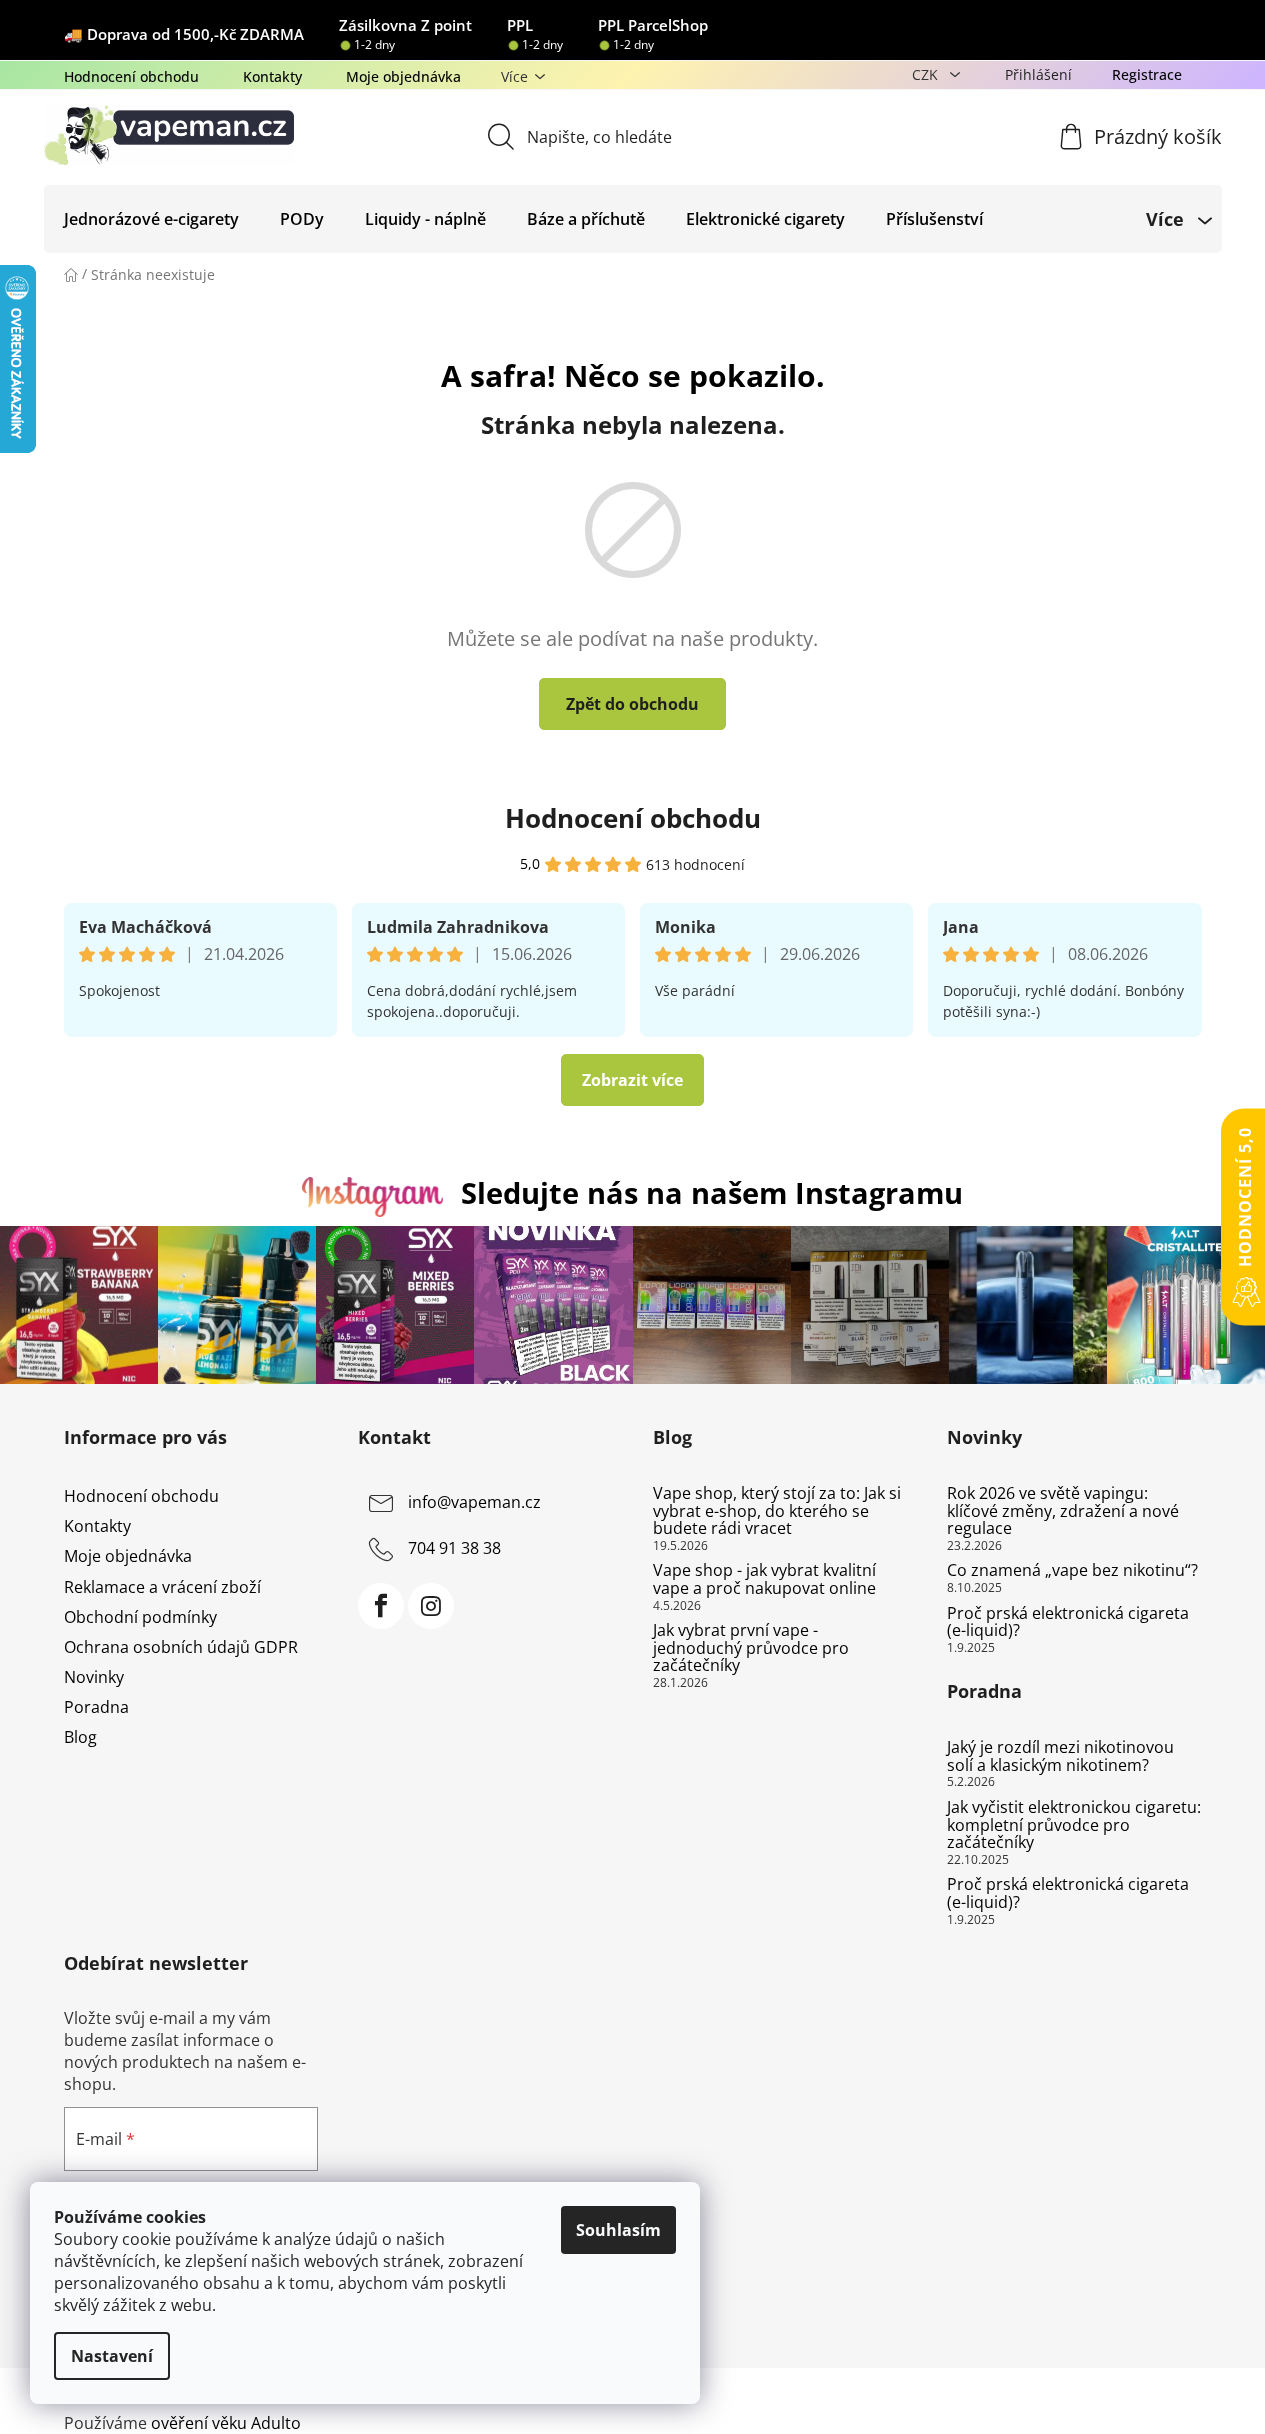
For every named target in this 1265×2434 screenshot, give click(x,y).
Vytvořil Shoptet (1141, 2390)
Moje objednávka (403, 76)
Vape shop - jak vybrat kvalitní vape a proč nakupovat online (764, 1579)
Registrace (1147, 74)
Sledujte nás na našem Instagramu (712, 1192)
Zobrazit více (632, 1080)
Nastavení (112, 2356)
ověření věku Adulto (226, 2423)
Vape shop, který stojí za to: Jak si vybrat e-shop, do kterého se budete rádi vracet (777, 1511)
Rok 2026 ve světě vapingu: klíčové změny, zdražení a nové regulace (1063, 1511)
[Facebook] (381, 1606)
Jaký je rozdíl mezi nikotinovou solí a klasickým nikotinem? (1060, 1756)
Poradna (96, 1707)
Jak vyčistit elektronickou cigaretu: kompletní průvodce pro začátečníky (1074, 1825)
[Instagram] (431, 1606)
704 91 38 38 (454, 1548)
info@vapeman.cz (474, 1502)
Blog (80, 1737)
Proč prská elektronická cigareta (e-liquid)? (1068, 1622)
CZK (927, 74)
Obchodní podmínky (140, 1617)
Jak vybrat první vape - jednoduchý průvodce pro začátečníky (751, 1648)
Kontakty (272, 76)
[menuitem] (151, 219)
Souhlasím (618, 2230)
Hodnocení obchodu (131, 76)
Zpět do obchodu (632, 704)
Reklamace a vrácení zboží (162, 1587)
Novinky (94, 1677)
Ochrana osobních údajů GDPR (181, 1647)
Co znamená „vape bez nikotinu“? (1072, 1571)
